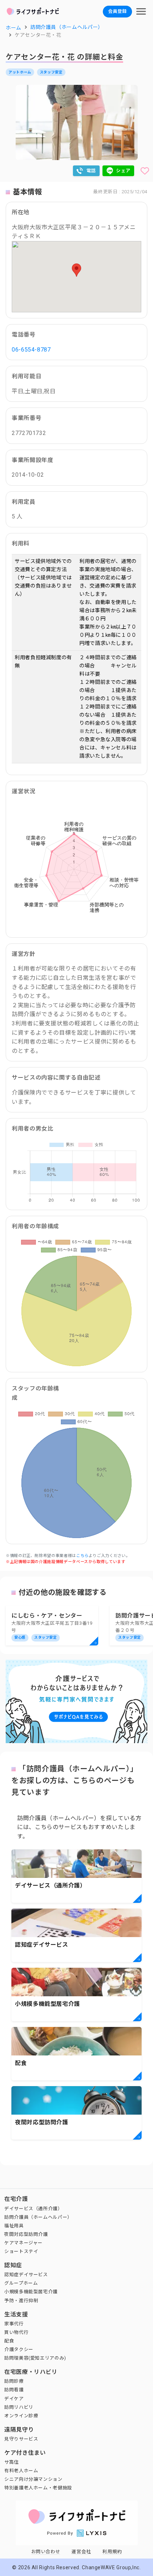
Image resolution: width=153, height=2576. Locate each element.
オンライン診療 (21, 2416)
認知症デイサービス (26, 2275)
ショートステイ (21, 2251)
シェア (123, 171)
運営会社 (81, 2552)
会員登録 (117, 11)
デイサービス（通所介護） (33, 2209)
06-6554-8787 (31, 350)
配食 (9, 2341)
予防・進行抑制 (21, 2301)
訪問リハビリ (19, 2407)
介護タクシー (19, 2349)
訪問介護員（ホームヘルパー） (38, 2217)
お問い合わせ (46, 2552)
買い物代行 (16, 2332)
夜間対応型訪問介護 (26, 2234)
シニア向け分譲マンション (33, 2479)
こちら (82, 1556)
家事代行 (14, 2324)
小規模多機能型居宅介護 (31, 2292)
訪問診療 (14, 2381)
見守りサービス (21, 2439)
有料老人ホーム (21, 2471)
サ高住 (12, 2462)
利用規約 (112, 2552)
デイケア (14, 2399)
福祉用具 (14, 2226)
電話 (91, 171)
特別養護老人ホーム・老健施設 (38, 2488)
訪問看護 (14, 2390)
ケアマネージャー (23, 2243)
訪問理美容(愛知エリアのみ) (35, 2358)
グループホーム (21, 2283)
